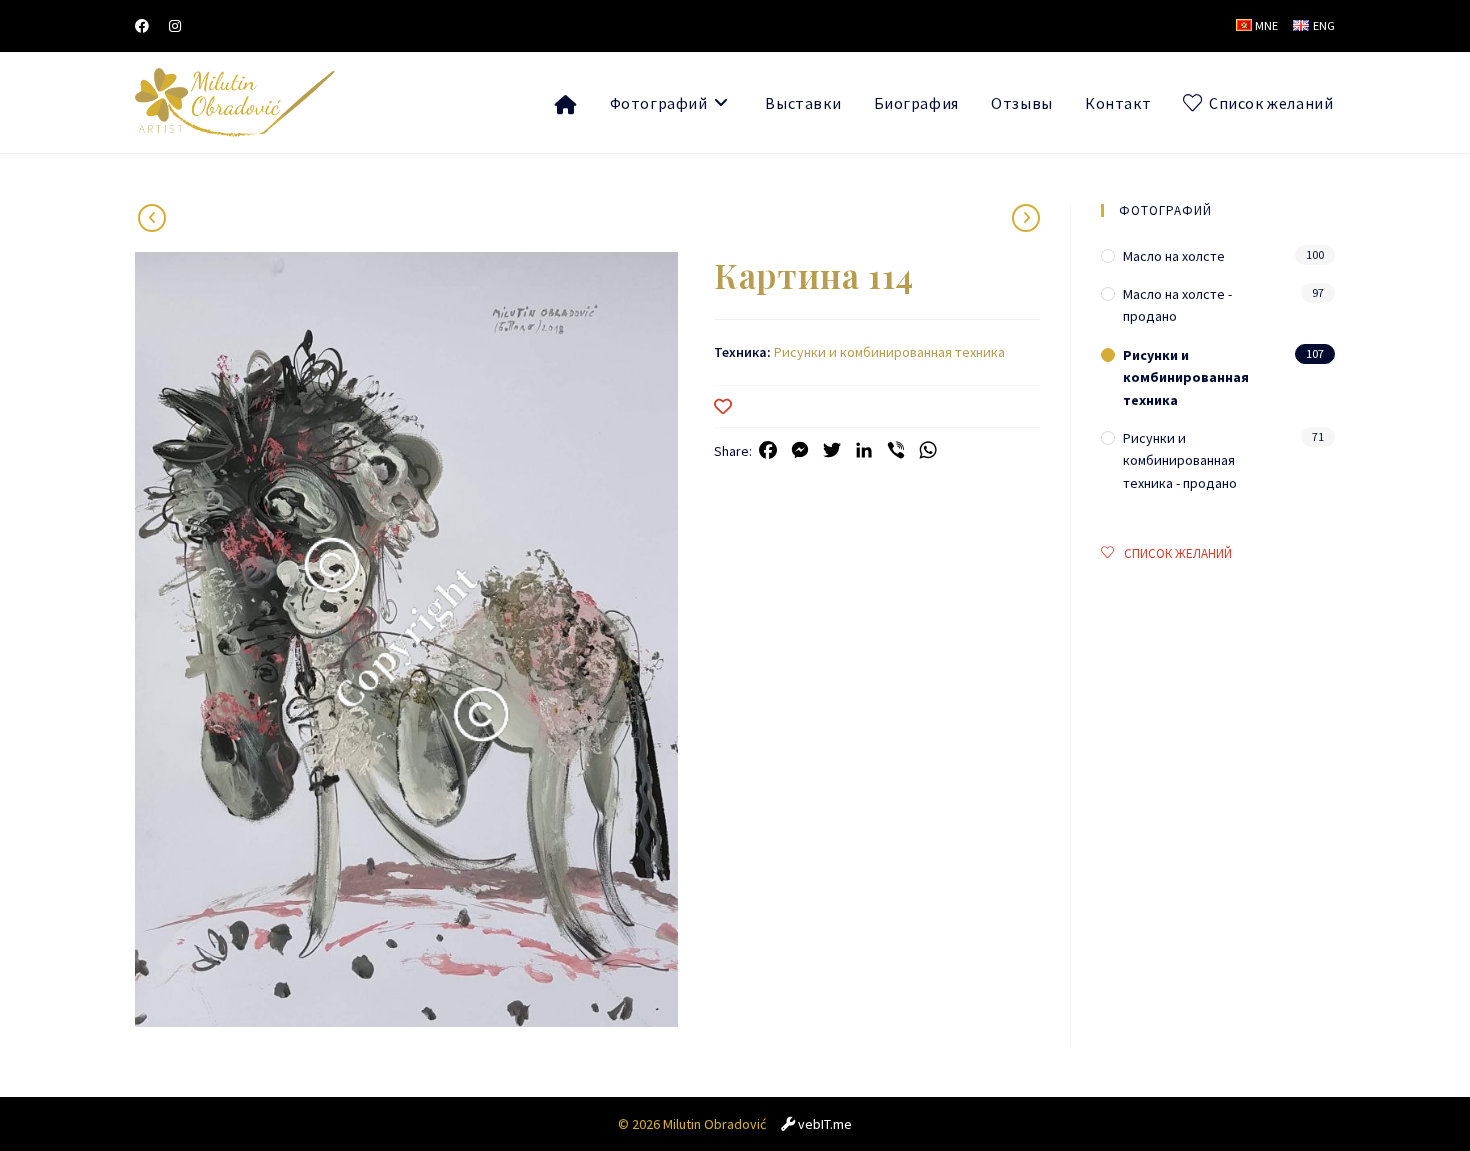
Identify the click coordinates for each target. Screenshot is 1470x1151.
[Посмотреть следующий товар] (152, 218)
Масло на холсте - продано (1177, 305)
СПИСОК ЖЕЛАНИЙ (1178, 553)
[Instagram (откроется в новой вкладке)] (175, 26)
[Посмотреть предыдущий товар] (1026, 218)
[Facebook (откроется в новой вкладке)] (147, 26)
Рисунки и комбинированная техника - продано (1180, 460)
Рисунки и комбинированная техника (889, 352)
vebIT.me (825, 1124)
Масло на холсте (1174, 256)
